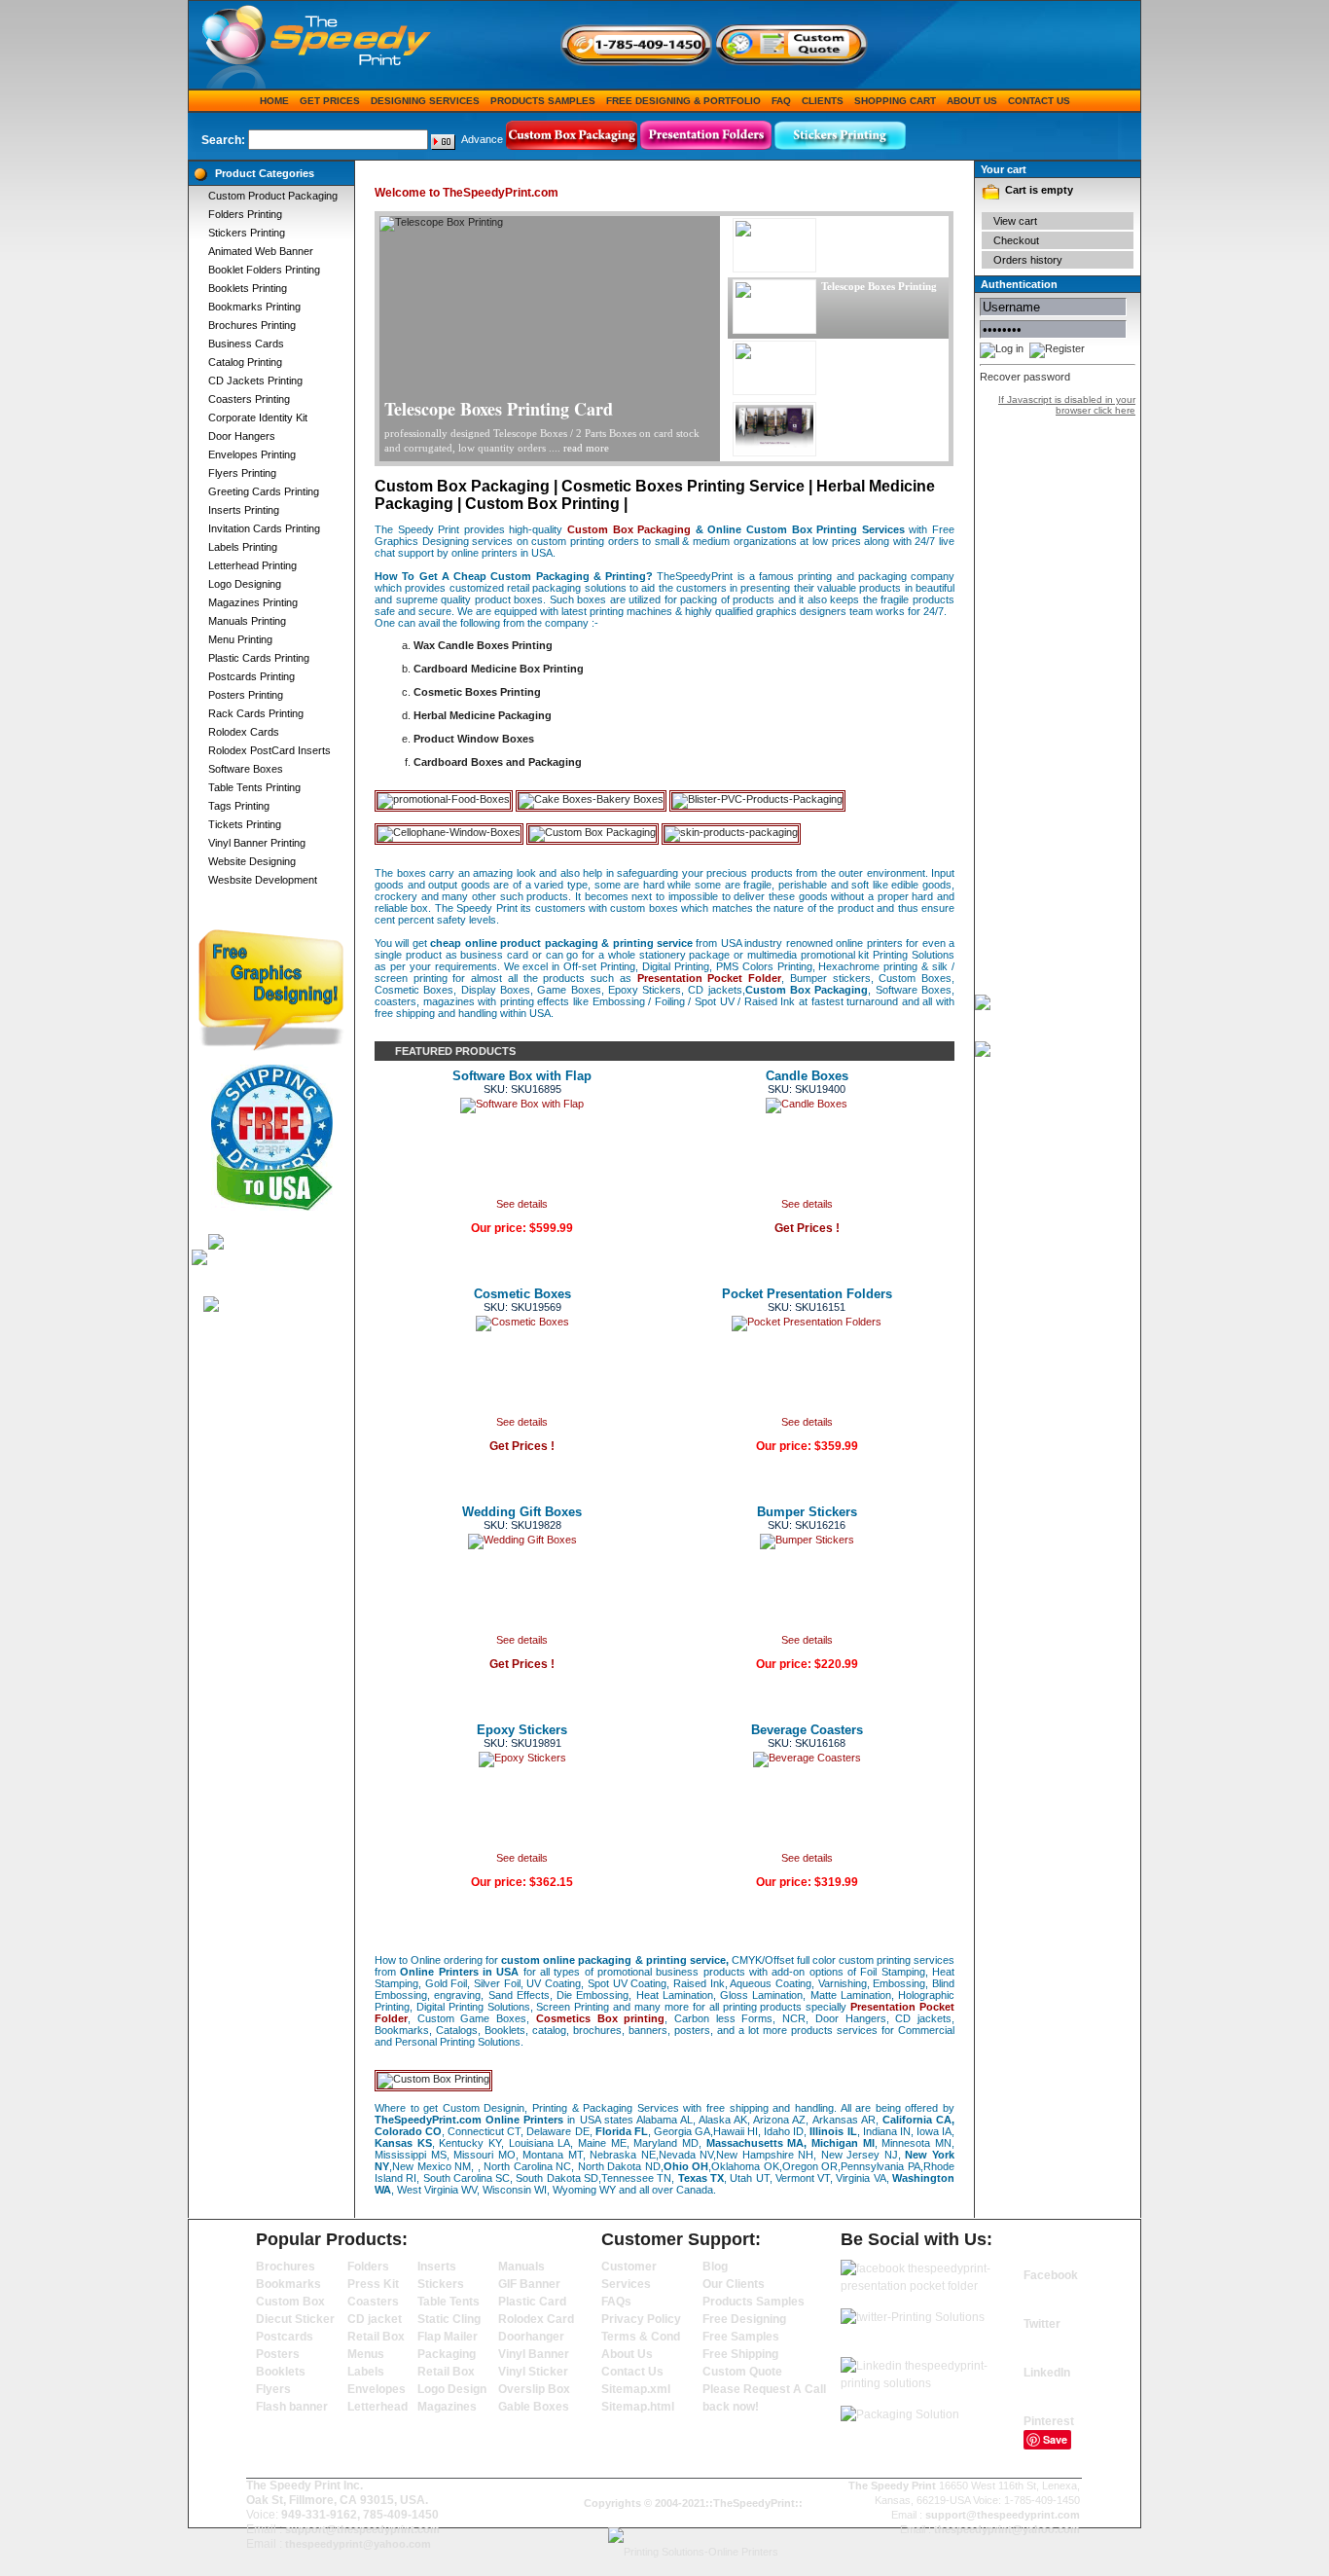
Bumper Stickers (807, 1512)
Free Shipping (740, 2354)
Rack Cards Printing (256, 713)
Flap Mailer (448, 2337)
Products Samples (543, 101)
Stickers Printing (247, 233)
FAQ (781, 101)
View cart (1015, 221)
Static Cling (449, 2319)
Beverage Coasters (807, 1730)
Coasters (373, 2302)
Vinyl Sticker (533, 2372)
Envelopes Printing (252, 454)
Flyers (273, 2389)
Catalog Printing (245, 362)
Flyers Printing (242, 473)
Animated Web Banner (261, 251)
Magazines (447, 2407)
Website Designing (252, 861)
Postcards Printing (251, 676)
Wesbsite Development (263, 880)
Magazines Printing (253, 602)
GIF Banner (529, 2284)
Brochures (286, 2267)
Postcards (285, 2337)
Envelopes (377, 2389)
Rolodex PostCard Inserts (269, 750)
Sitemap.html (638, 2407)
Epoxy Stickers (522, 1730)
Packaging (447, 2354)
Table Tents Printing (254, 787)
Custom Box (290, 2302)
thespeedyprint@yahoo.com (358, 2544)
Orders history (1028, 260)
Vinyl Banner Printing (257, 843)
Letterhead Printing (252, 565)
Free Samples (741, 2337)
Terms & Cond (641, 2337)
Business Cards (246, 344)
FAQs (616, 2302)
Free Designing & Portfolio (683, 101)
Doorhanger (531, 2337)
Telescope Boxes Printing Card (499, 409)
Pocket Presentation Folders (807, 1294)
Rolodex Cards (244, 732)
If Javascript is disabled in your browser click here (1067, 405)
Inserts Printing (244, 510)
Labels (366, 2372)
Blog (715, 2267)
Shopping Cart (895, 101)
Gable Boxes (534, 2407)
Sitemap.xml (636, 2389)
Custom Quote (742, 2372)
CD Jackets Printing (255, 381)
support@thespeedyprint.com (362, 2529)
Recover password (1025, 377)
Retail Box (376, 2337)
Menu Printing (240, 639)
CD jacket (375, 2319)
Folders (368, 2267)
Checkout (1016, 240)
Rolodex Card (536, 2319)
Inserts (437, 2267)
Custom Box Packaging (629, 529)
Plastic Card (532, 2302)
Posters (278, 2354)
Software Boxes (246, 769)
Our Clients (734, 2284)
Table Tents (449, 2302)
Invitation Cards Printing (264, 528)
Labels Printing (243, 547)
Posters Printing (246, 695)
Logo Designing (245, 584)
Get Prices (330, 101)
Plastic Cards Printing (259, 658)
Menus (366, 2354)
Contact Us (1039, 101)
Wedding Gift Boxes (522, 1512)
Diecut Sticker (295, 2319)
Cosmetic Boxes (522, 1294)
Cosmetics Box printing (600, 2018)
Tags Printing (239, 806)
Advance (482, 139)
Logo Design (452, 2389)
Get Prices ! (807, 1228)
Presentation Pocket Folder (709, 978)
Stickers (441, 2284)
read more (586, 448)
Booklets (281, 2372)
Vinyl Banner (534, 2354)
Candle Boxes (807, 1076)
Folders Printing (245, 214)
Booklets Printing (248, 288)
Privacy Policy (641, 2319)
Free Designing (744, 2319)
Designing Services (425, 101)
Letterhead (377, 2407)
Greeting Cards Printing (264, 491)
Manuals (521, 2267)
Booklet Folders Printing (264, 270)
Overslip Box (534, 2389)
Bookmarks (288, 2284)
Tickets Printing (245, 824)
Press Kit (373, 2284)
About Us (972, 101)
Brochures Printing (252, 325)
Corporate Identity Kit (258, 417)
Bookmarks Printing (254, 307)
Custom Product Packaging (273, 196)
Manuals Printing (247, 621)
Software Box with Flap (522, 1076)
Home (274, 101)
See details (522, 1204)
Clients (823, 101)
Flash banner (292, 2407)
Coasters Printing (249, 399)
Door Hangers (242, 436)
